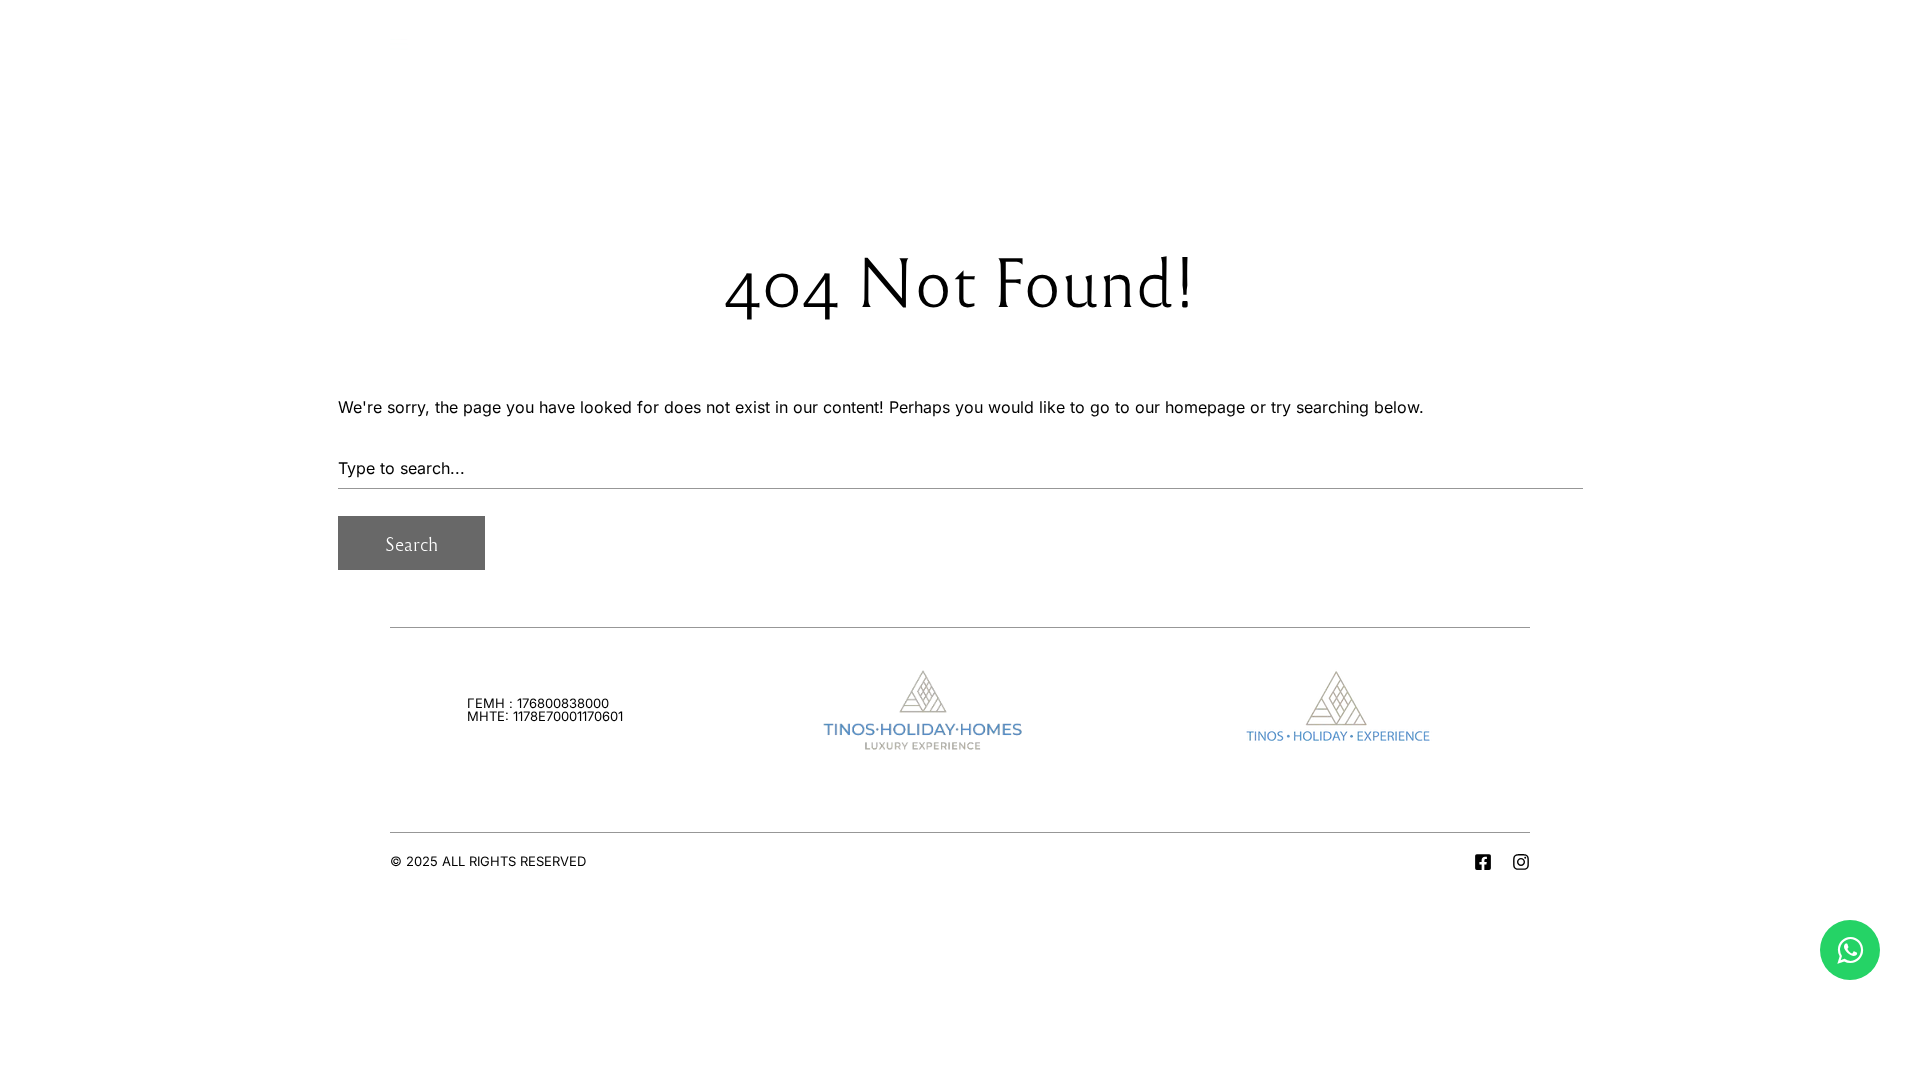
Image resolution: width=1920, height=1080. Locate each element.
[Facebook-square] (1483, 862)
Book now (1482, 39)
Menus (447, 39)
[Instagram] (1521, 862)
